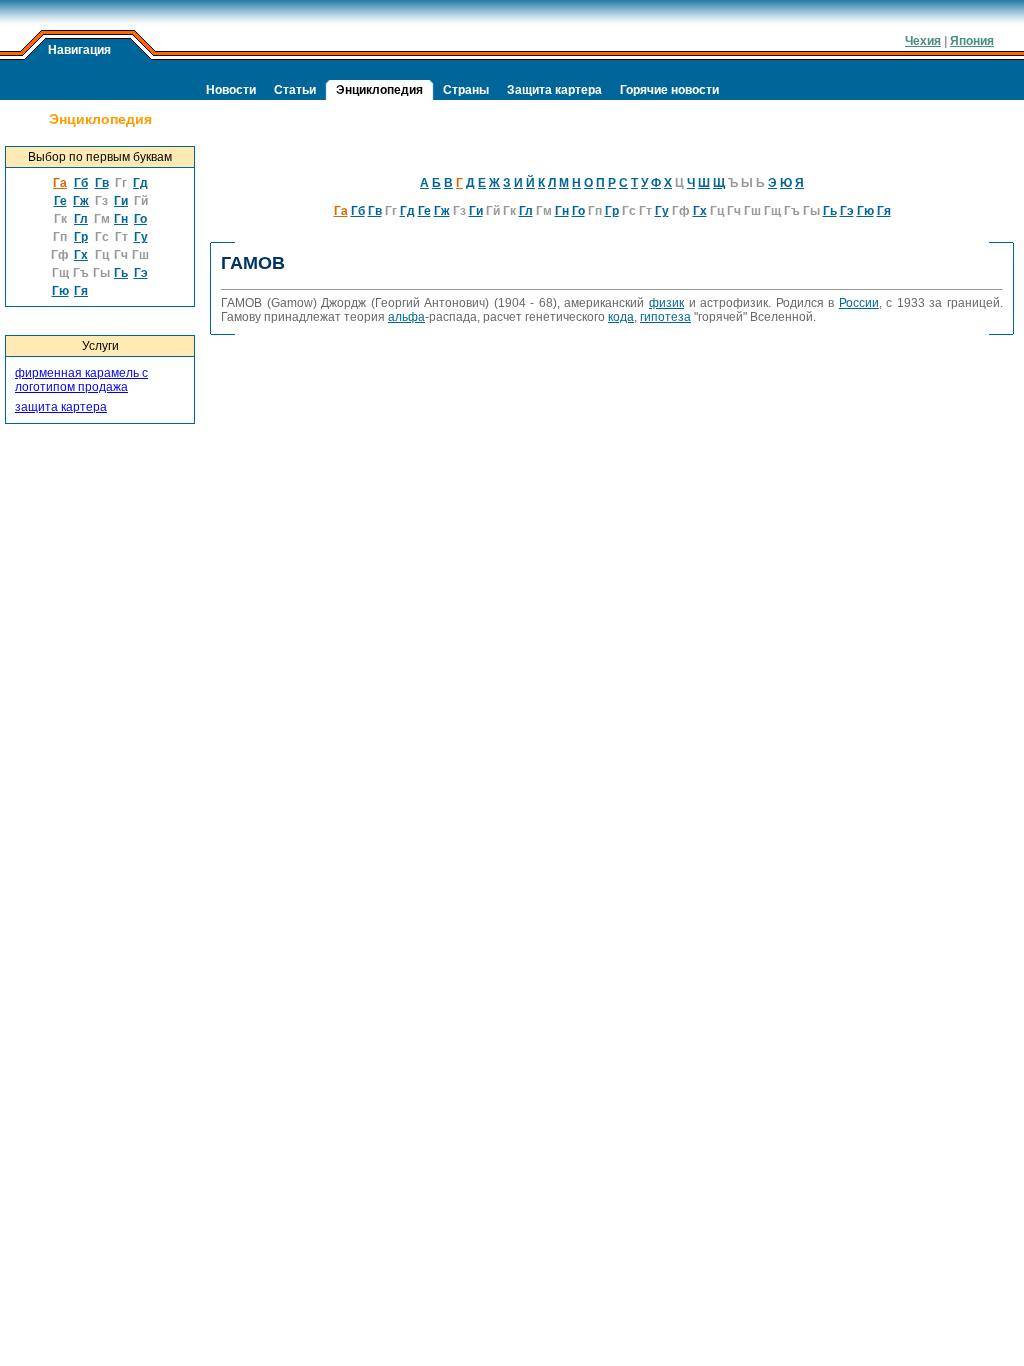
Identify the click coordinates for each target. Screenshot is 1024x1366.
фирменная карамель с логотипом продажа (81, 380)
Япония (972, 41)
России (859, 303)
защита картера (61, 407)
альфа (406, 317)
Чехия (923, 41)
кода (621, 317)
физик (666, 303)
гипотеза (665, 317)
